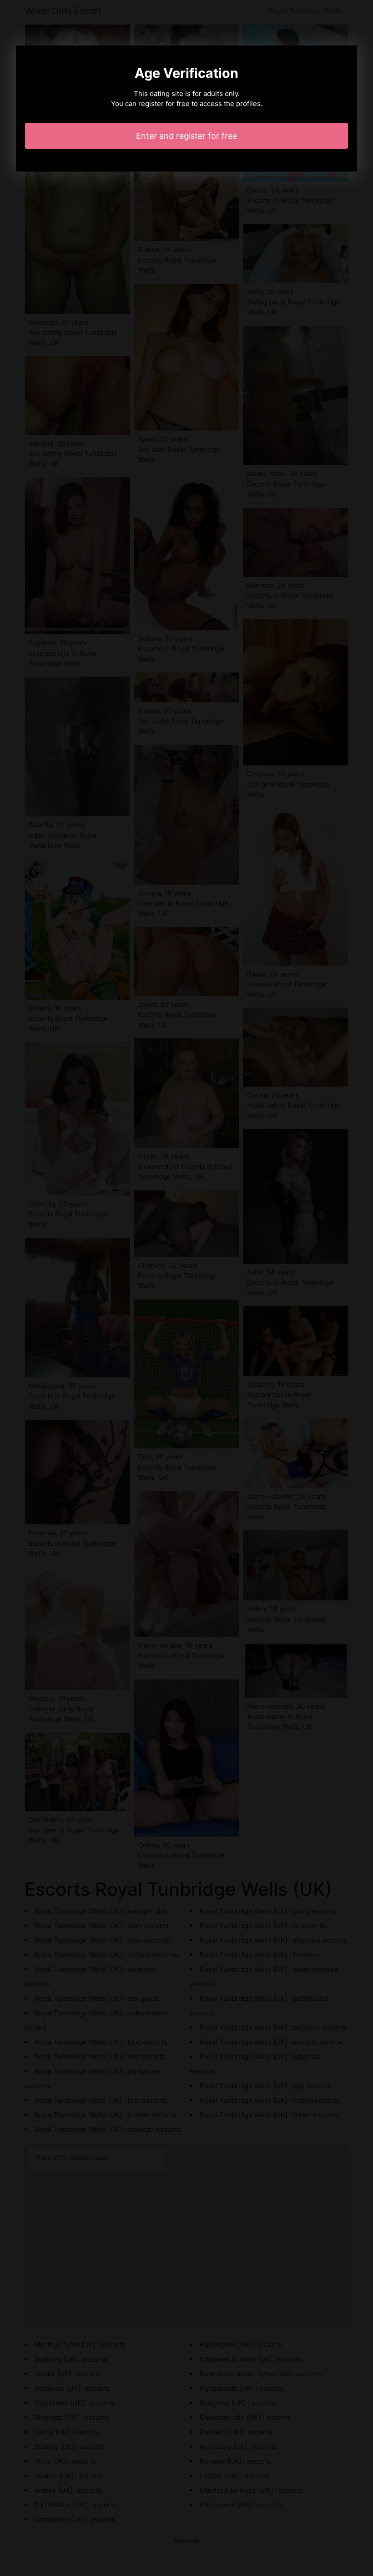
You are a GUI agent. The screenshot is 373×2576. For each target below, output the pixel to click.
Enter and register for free (186, 136)
